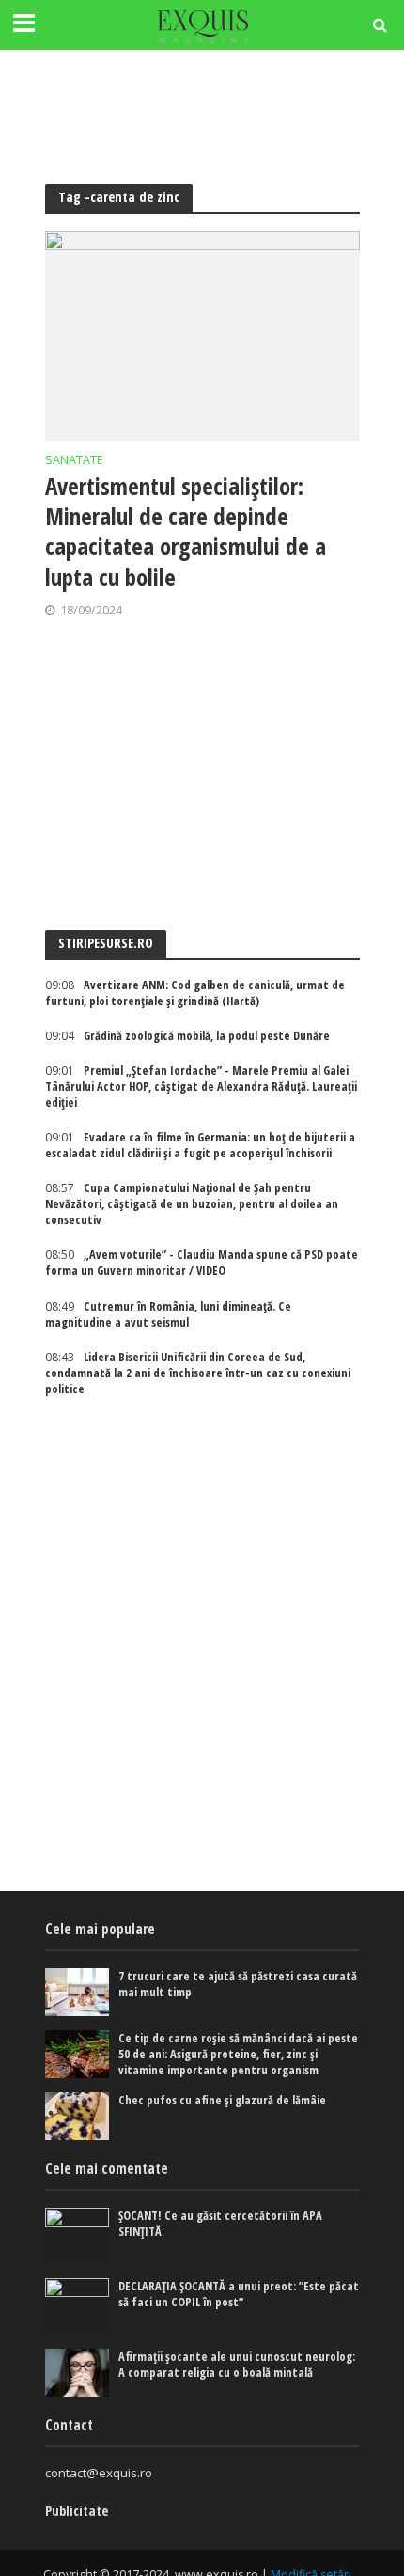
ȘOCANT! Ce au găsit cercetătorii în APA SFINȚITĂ (220, 2224)
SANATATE (74, 461)
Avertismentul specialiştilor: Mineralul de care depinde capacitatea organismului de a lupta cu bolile (186, 531)
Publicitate (77, 2511)
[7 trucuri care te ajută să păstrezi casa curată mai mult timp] (78, 1992)
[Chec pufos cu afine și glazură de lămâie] (78, 2116)
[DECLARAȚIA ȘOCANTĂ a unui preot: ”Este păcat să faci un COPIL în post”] (78, 2306)
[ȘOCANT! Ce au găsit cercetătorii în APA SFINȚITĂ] (78, 2236)
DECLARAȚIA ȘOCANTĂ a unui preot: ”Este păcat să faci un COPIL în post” (239, 2294)
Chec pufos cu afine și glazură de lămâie (222, 2100)
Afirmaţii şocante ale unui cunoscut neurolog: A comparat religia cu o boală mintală (237, 2365)
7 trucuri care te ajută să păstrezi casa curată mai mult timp (238, 1984)
